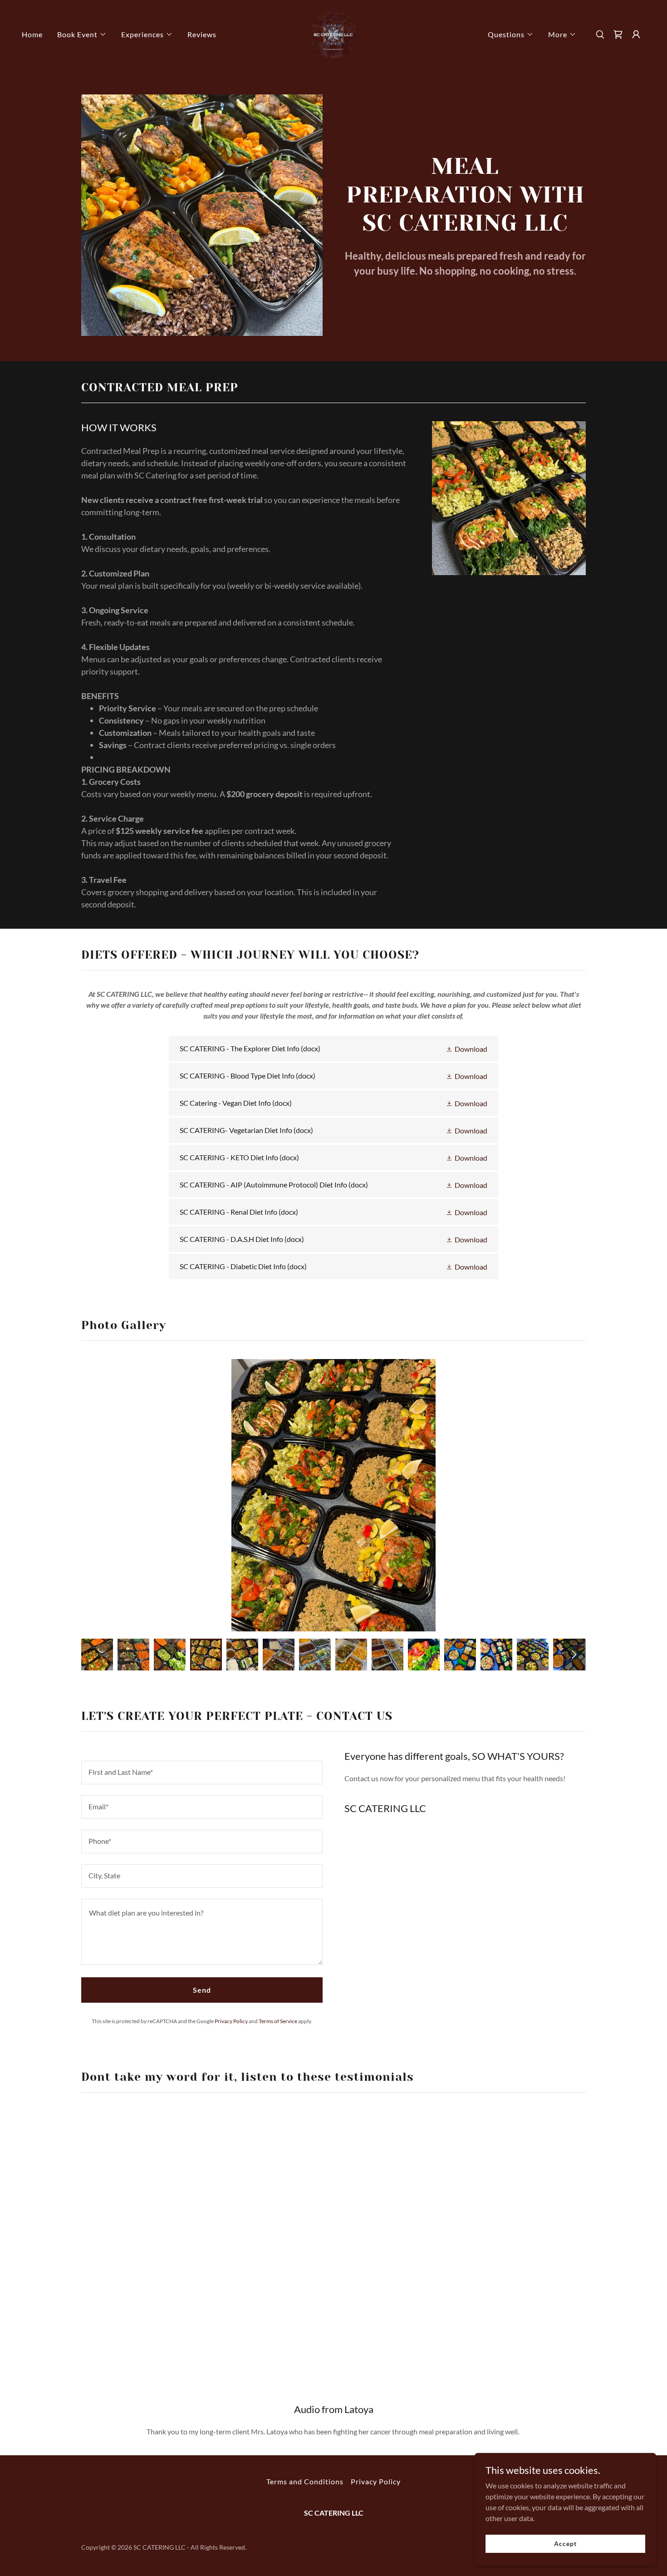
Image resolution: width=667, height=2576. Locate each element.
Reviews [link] (202, 34)
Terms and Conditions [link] (305, 2481)
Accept (565, 2544)
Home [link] (32, 34)
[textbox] (202, 1773)
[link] (333, 33)
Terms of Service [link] (278, 2021)
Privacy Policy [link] (231, 2021)
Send (202, 1990)
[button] (82, 34)
